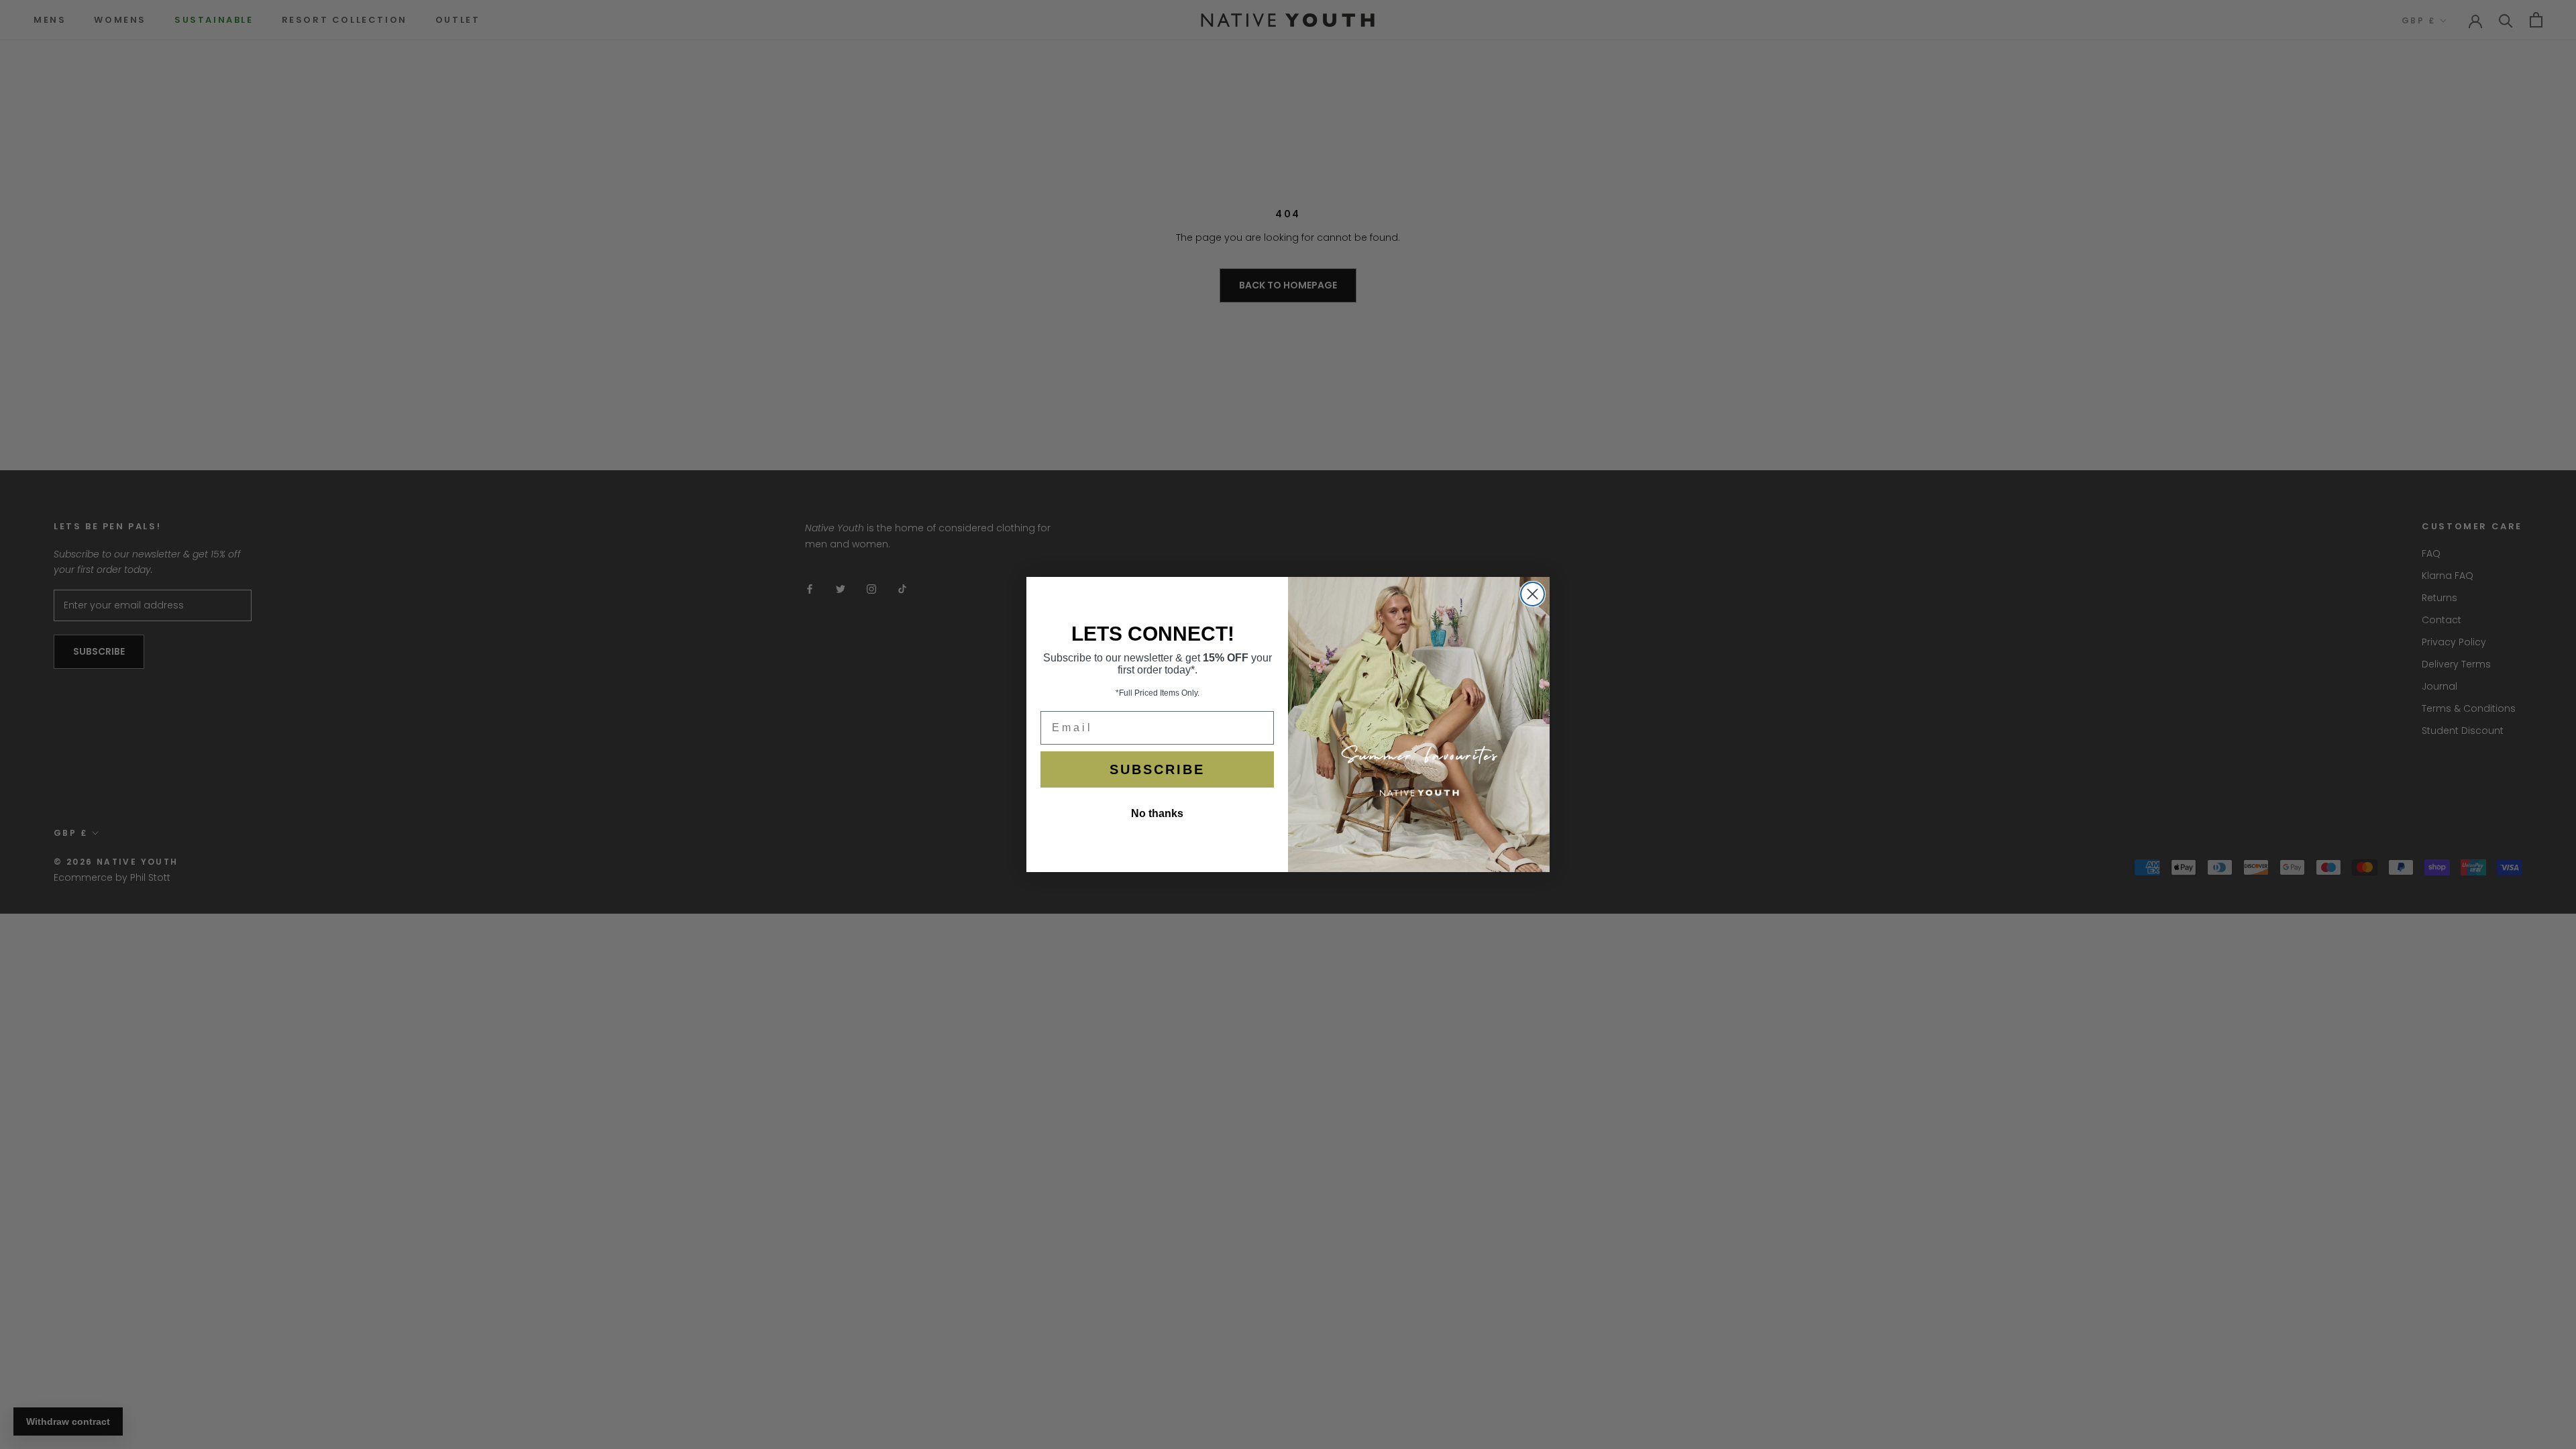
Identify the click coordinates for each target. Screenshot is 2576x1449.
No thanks (1157, 813)
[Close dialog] (1533, 594)
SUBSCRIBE (1157, 769)
